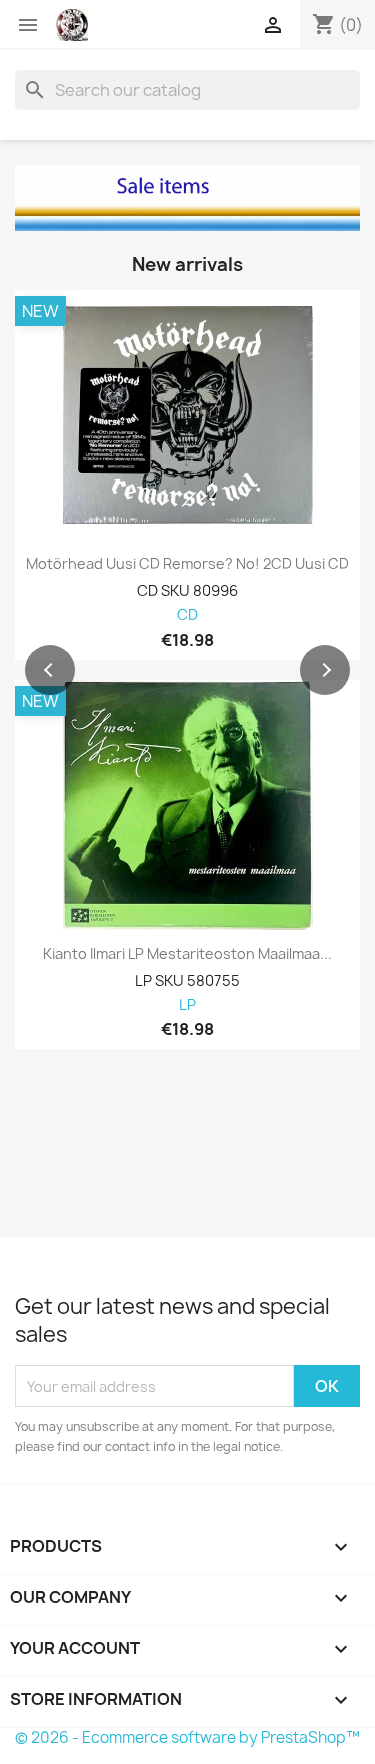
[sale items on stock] (187, 198)
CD (187, 615)
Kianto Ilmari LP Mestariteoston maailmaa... (187, 954)
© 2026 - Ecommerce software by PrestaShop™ (187, 1737)
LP (187, 1005)
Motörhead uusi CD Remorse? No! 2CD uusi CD (187, 564)
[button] (50, 670)
